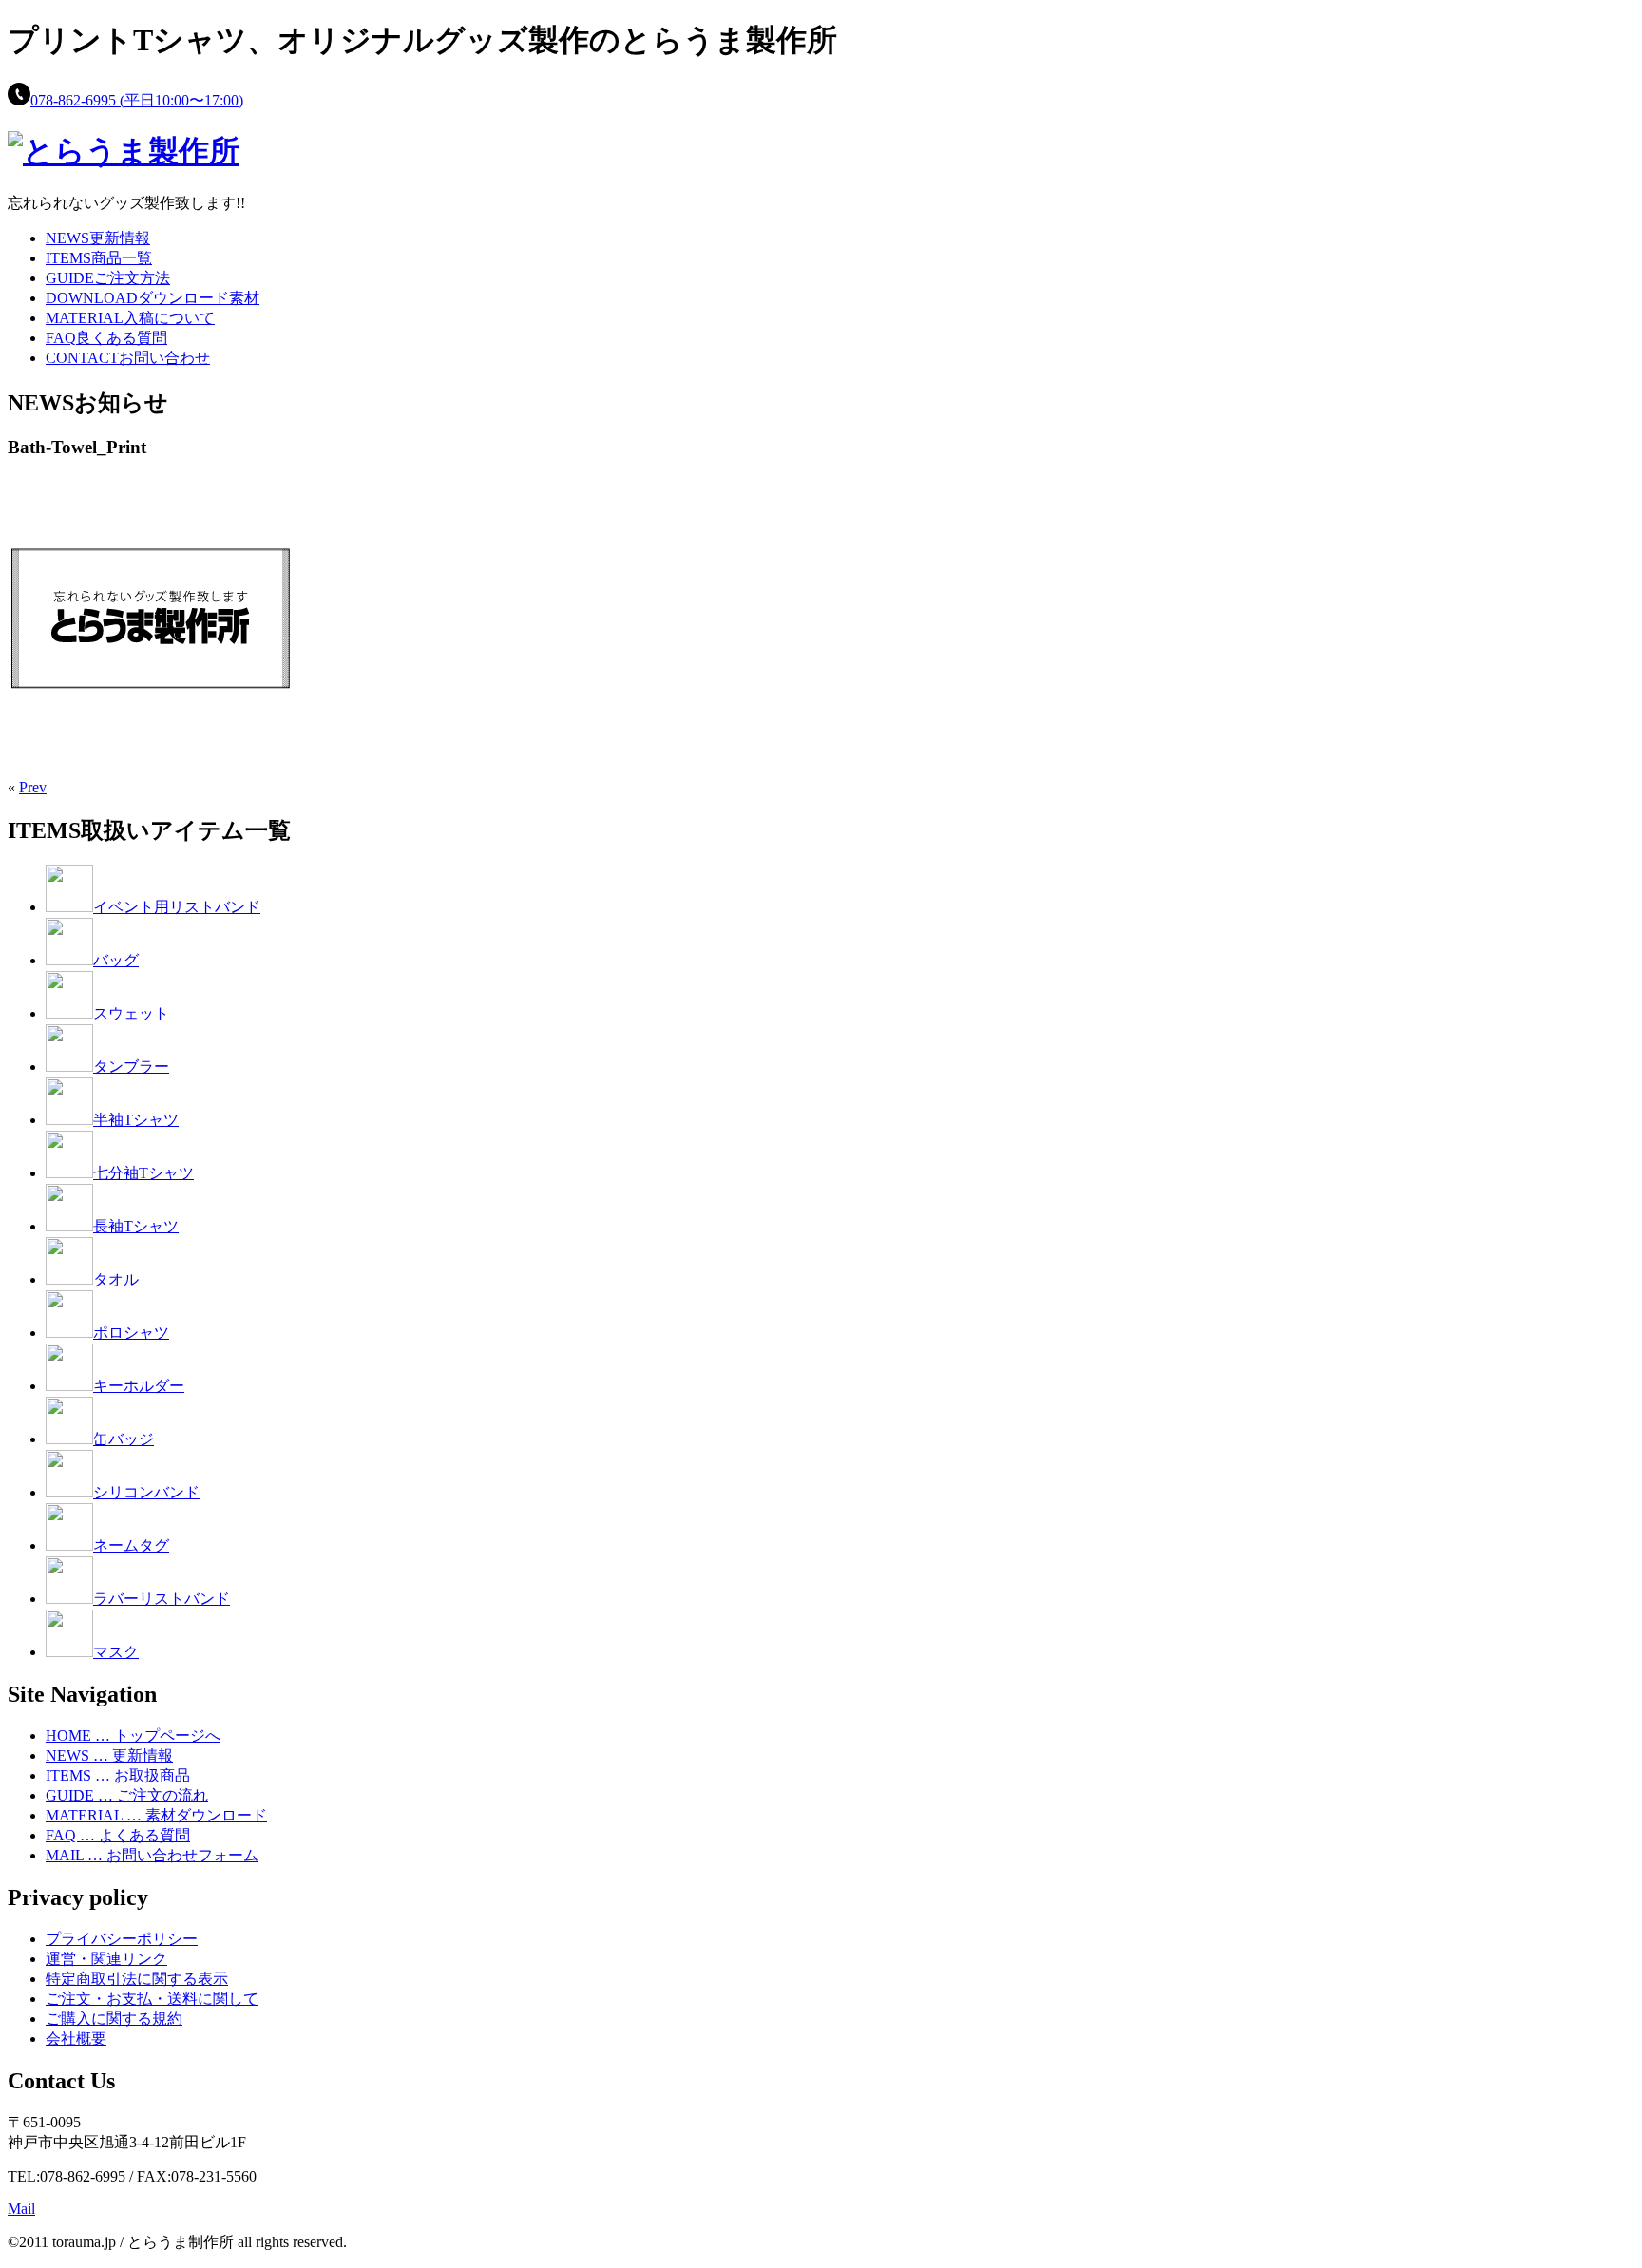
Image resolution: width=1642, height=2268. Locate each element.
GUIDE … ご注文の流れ (127, 1795)
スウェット (131, 1013)
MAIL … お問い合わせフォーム (152, 1855)
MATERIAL (130, 318)
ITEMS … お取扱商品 (118, 1775)
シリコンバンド (146, 1492)
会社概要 (76, 2039)
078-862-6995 (137, 100)
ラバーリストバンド (162, 1599)
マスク (116, 1652)
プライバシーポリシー (122, 1939)
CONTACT (128, 358)
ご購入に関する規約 (114, 2019)
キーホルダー (139, 1386)
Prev (33, 787)
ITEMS (99, 258)
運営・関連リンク (106, 1959)
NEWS (98, 238)
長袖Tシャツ (136, 1226)
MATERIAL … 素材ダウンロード (156, 1815)
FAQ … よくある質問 (118, 1835)
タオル (116, 1279)
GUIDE (108, 278)
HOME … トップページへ (133, 1735)
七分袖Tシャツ (143, 1173)
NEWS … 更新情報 (109, 1755)
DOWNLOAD (153, 298)
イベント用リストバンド (177, 907)
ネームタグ (131, 1545)
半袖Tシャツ (136, 1120)
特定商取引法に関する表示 (137, 1979)
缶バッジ (124, 1439)
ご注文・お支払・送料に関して (152, 1999)
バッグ (116, 960)
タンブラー (131, 1067)
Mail (21, 2209)
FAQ (106, 338)
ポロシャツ (131, 1333)
